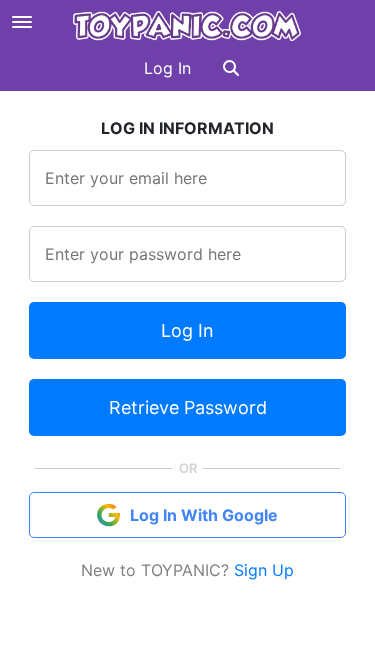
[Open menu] (22, 22)
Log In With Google (204, 515)
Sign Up (264, 570)
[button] (231, 68)
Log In (167, 68)
